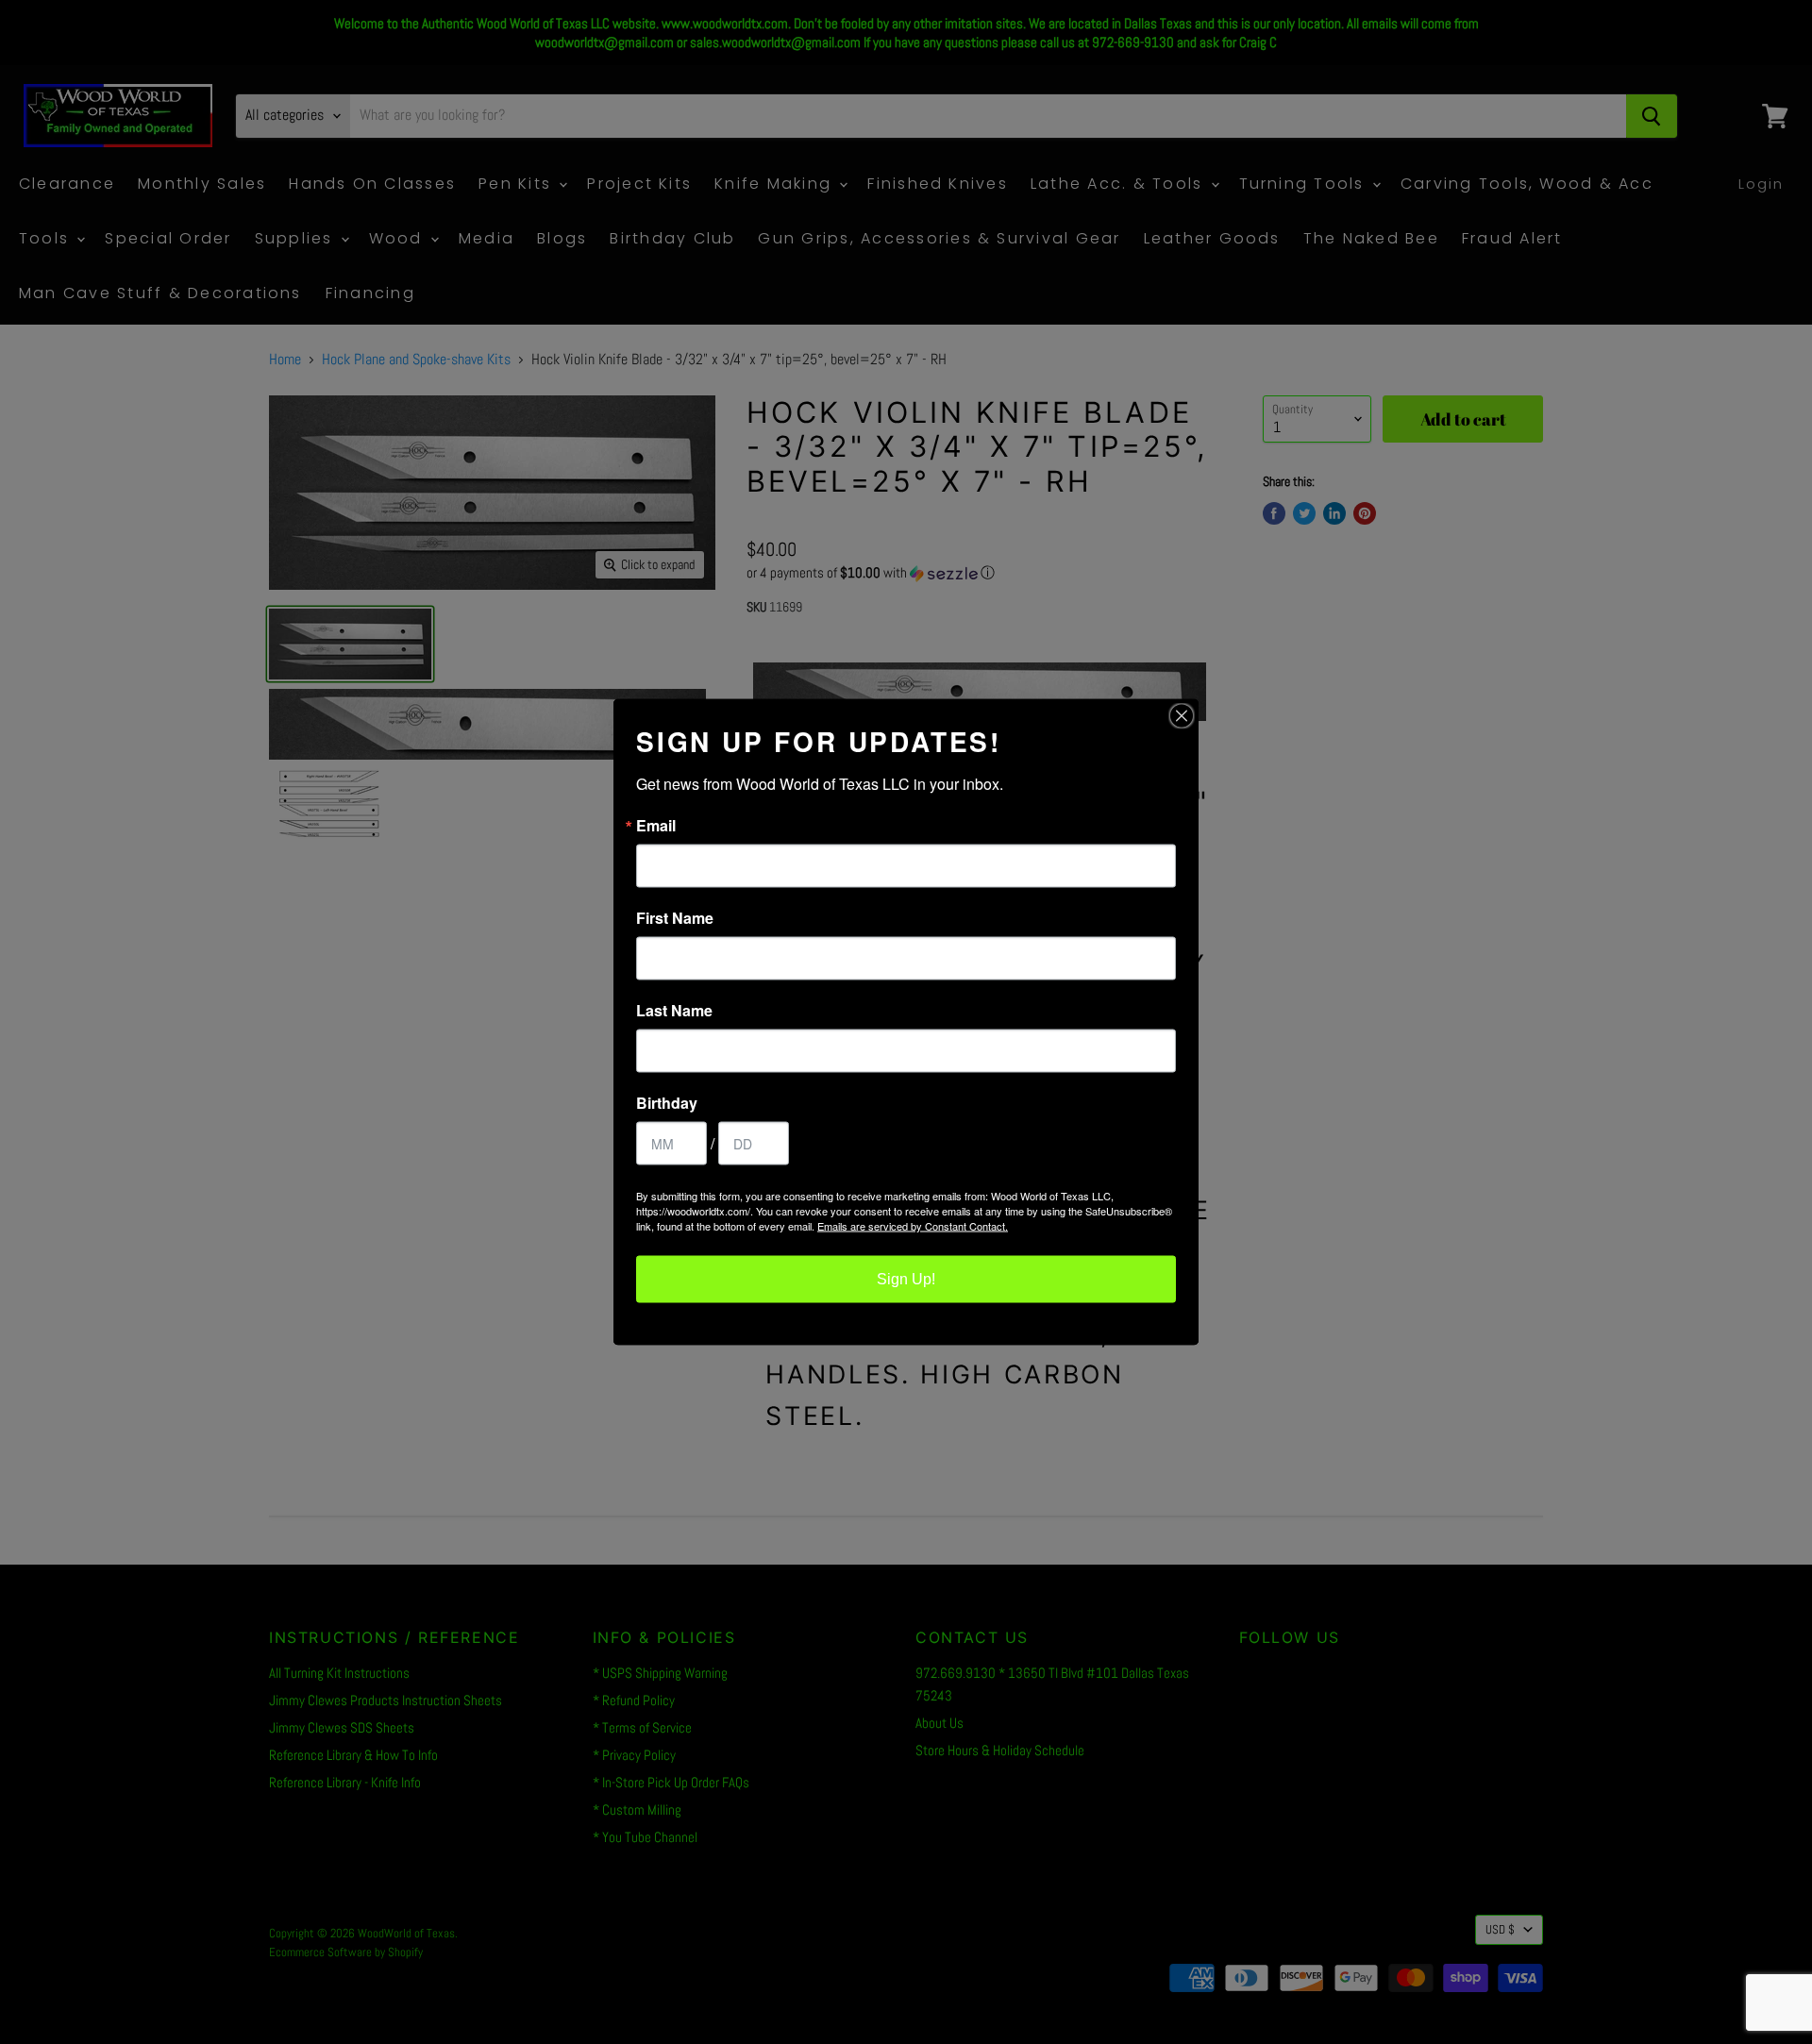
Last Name (674, 1011)
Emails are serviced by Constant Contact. (913, 1226)
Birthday (667, 1103)
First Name (675, 918)
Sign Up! (906, 1279)
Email (656, 826)
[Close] (1182, 716)
